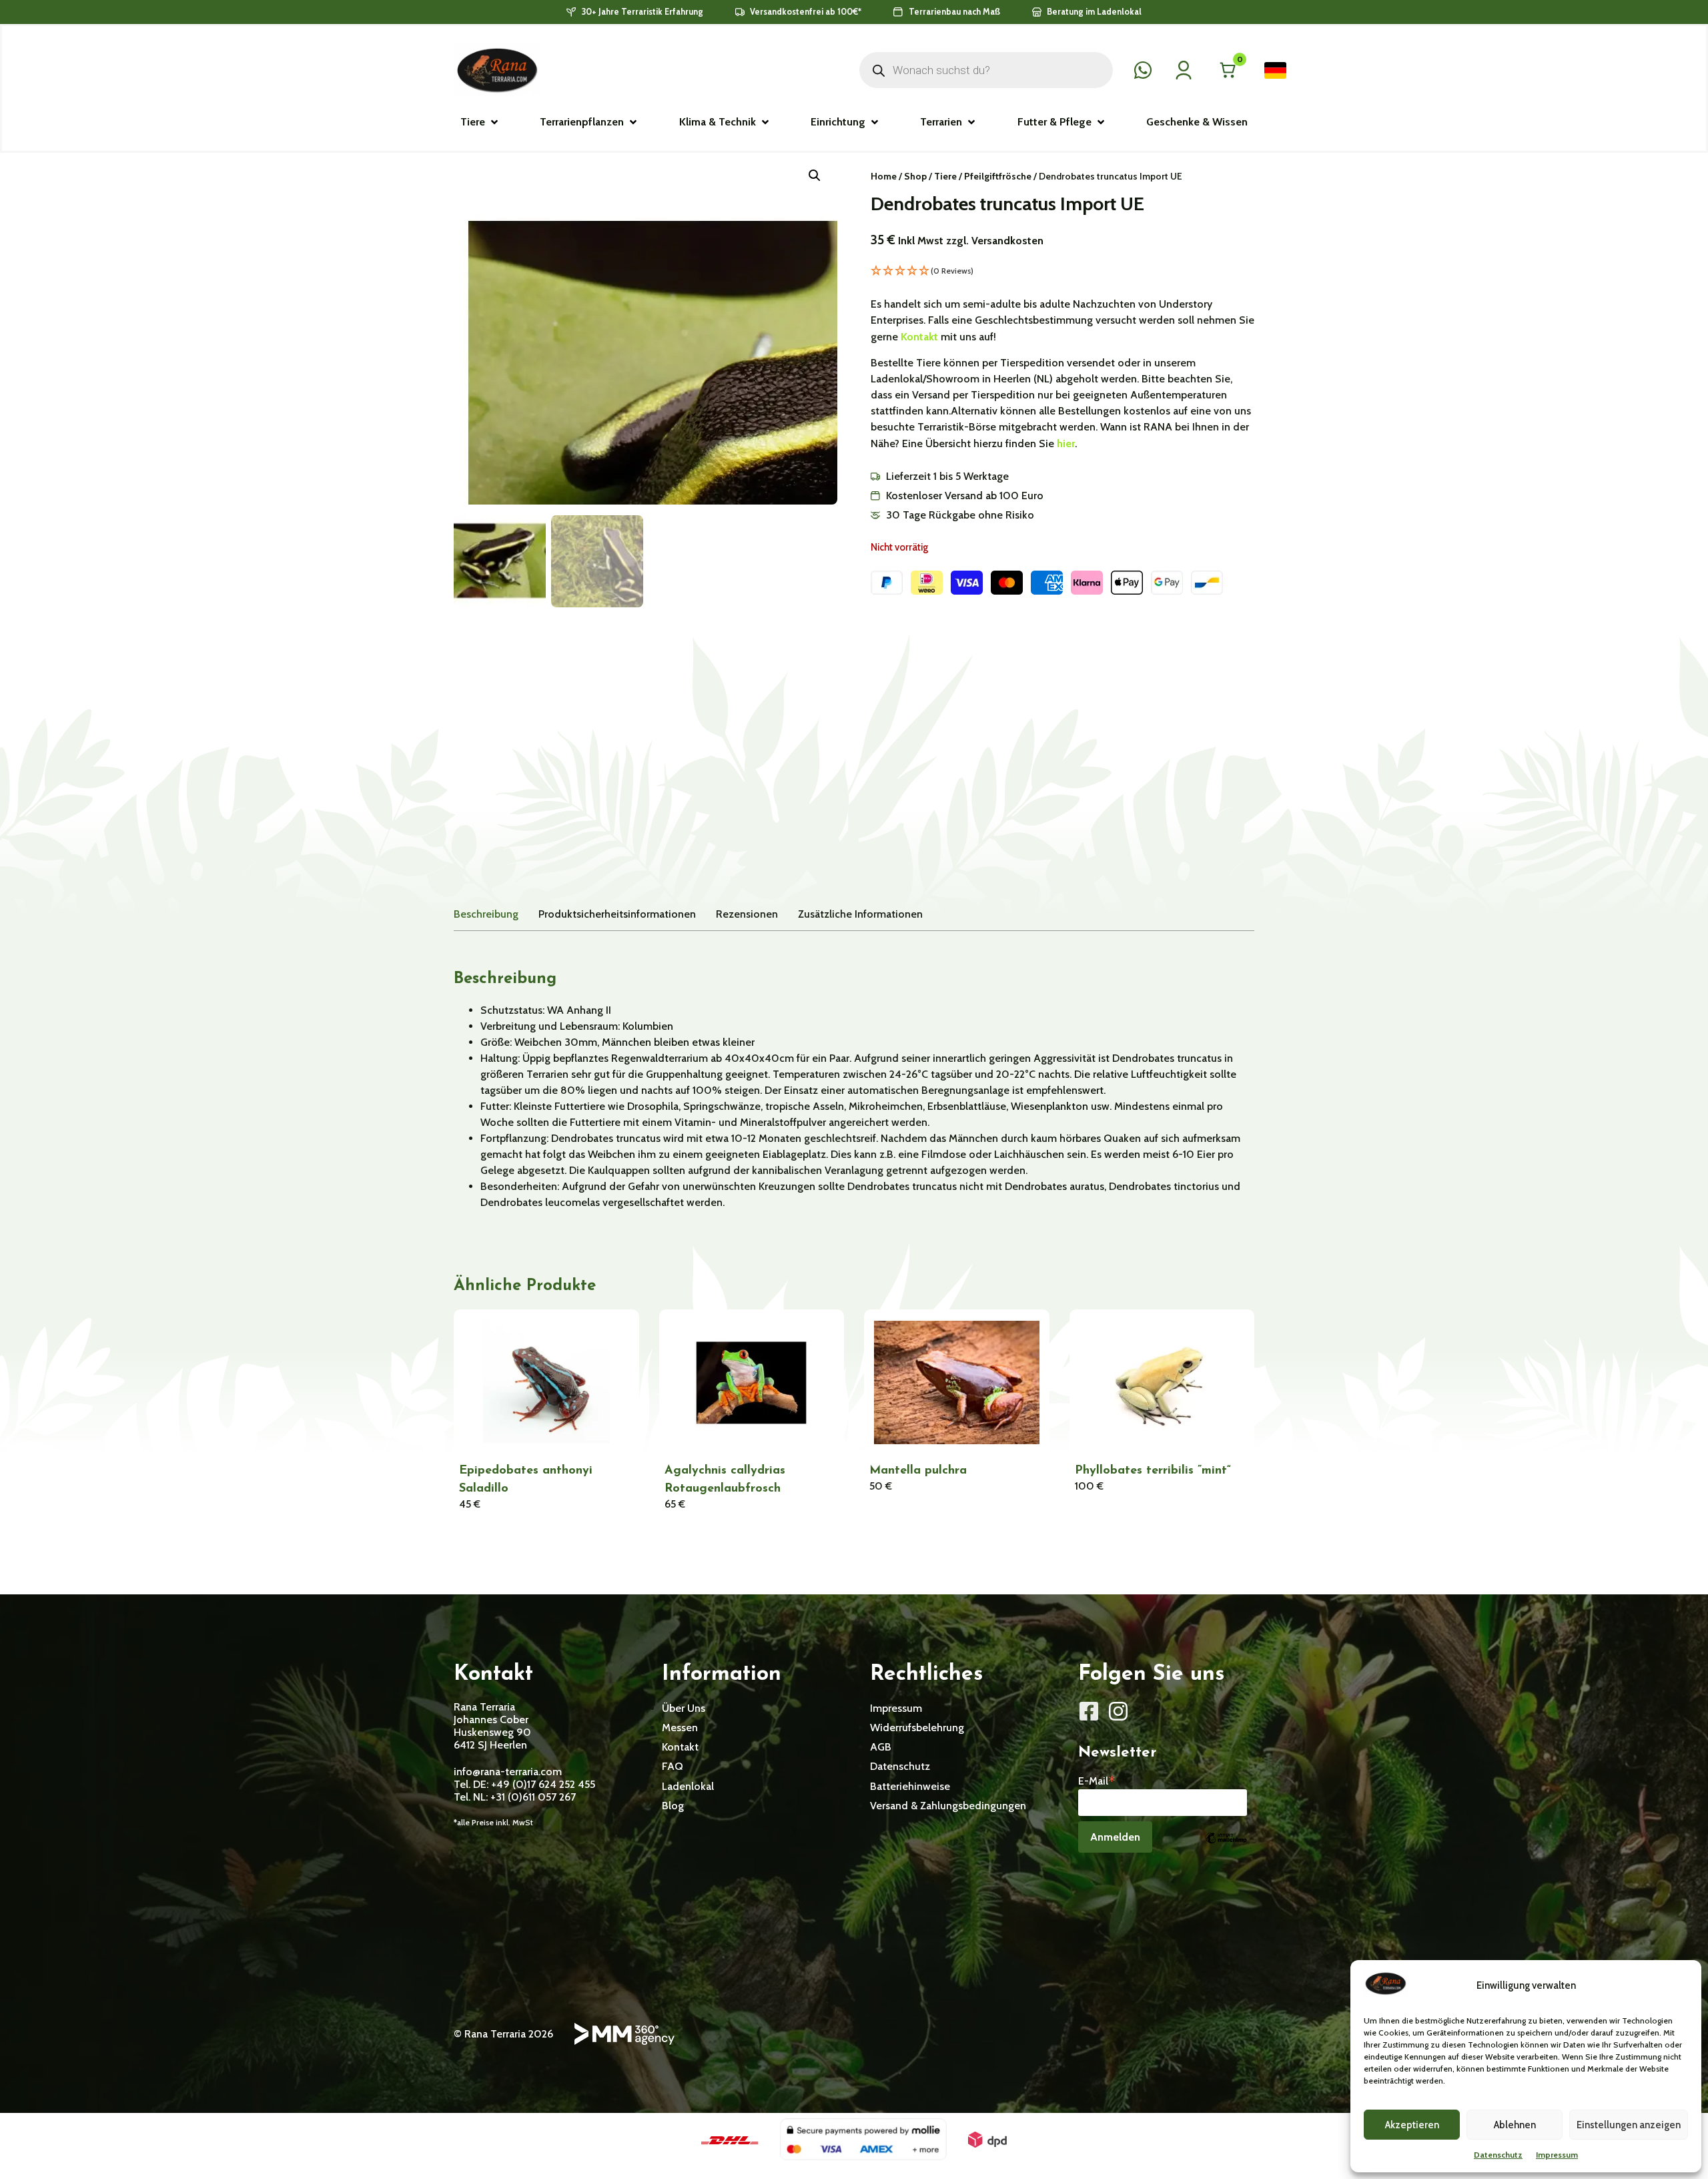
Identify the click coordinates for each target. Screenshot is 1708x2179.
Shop (915, 176)
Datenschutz (1498, 2155)
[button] (480, 122)
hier (1066, 443)
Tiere (945, 176)
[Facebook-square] (1089, 1711)
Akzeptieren (1412, 2125)
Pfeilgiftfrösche (998, 176)
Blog (673, 1806)
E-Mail (1097, 1780)
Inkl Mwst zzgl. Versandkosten (971, 241)
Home (884, 176)
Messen (680, 1728)
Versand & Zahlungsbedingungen (948, 1806)
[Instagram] (1118, 1711)
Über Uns (684, 1708)
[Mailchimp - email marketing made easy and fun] (1226, 1848)
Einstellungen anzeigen (1629, 2125)
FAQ (673, 1766)
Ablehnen (1515, 2125)
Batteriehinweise (910, 1786)
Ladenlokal (688, 1786)
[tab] (486, 914)
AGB (881, 1747)
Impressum (1557, 2155)
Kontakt (921, 337)
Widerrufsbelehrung (917, 1728)
